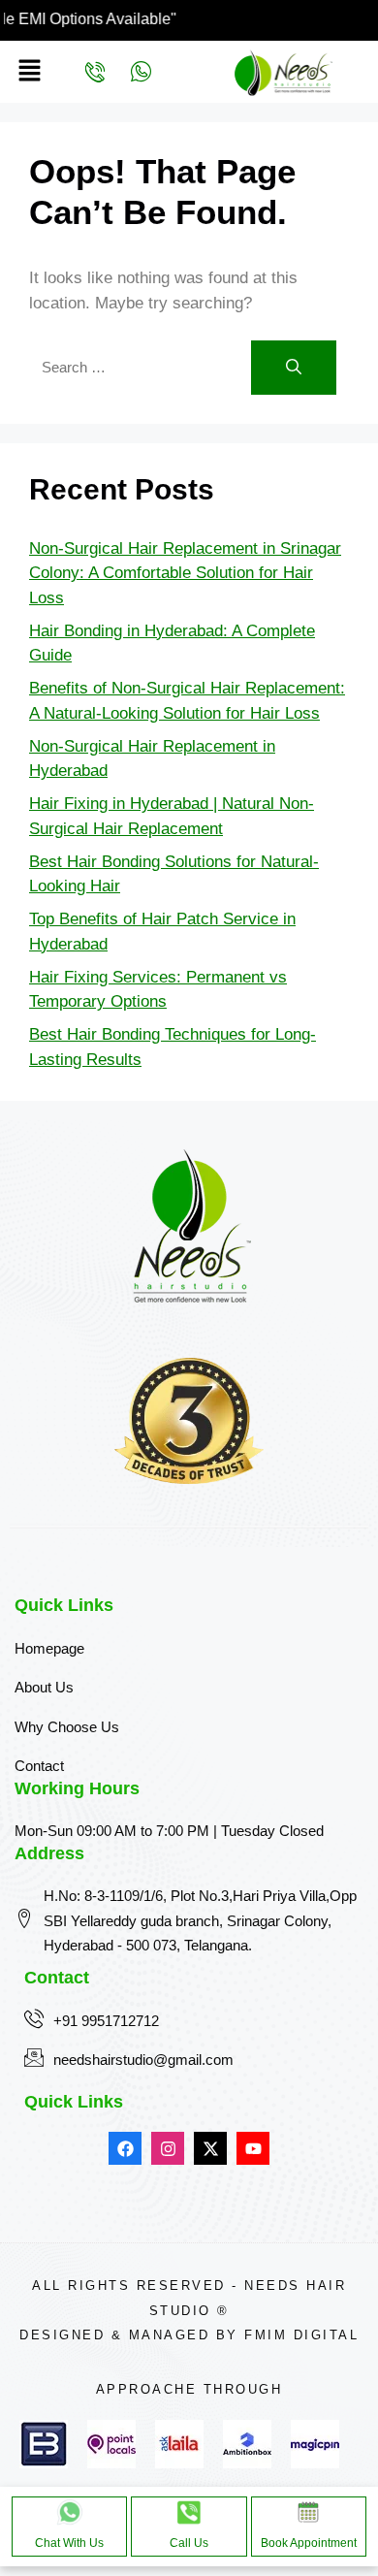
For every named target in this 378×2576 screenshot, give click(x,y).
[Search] (294, 368)
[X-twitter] (210, 2148)
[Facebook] (125, 2148)
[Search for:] (140, 367)
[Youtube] (253, 2148)
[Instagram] (168, 2148)
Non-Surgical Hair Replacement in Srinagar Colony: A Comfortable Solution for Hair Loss (185, 573)
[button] (28, 72)
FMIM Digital (301, 2335)
